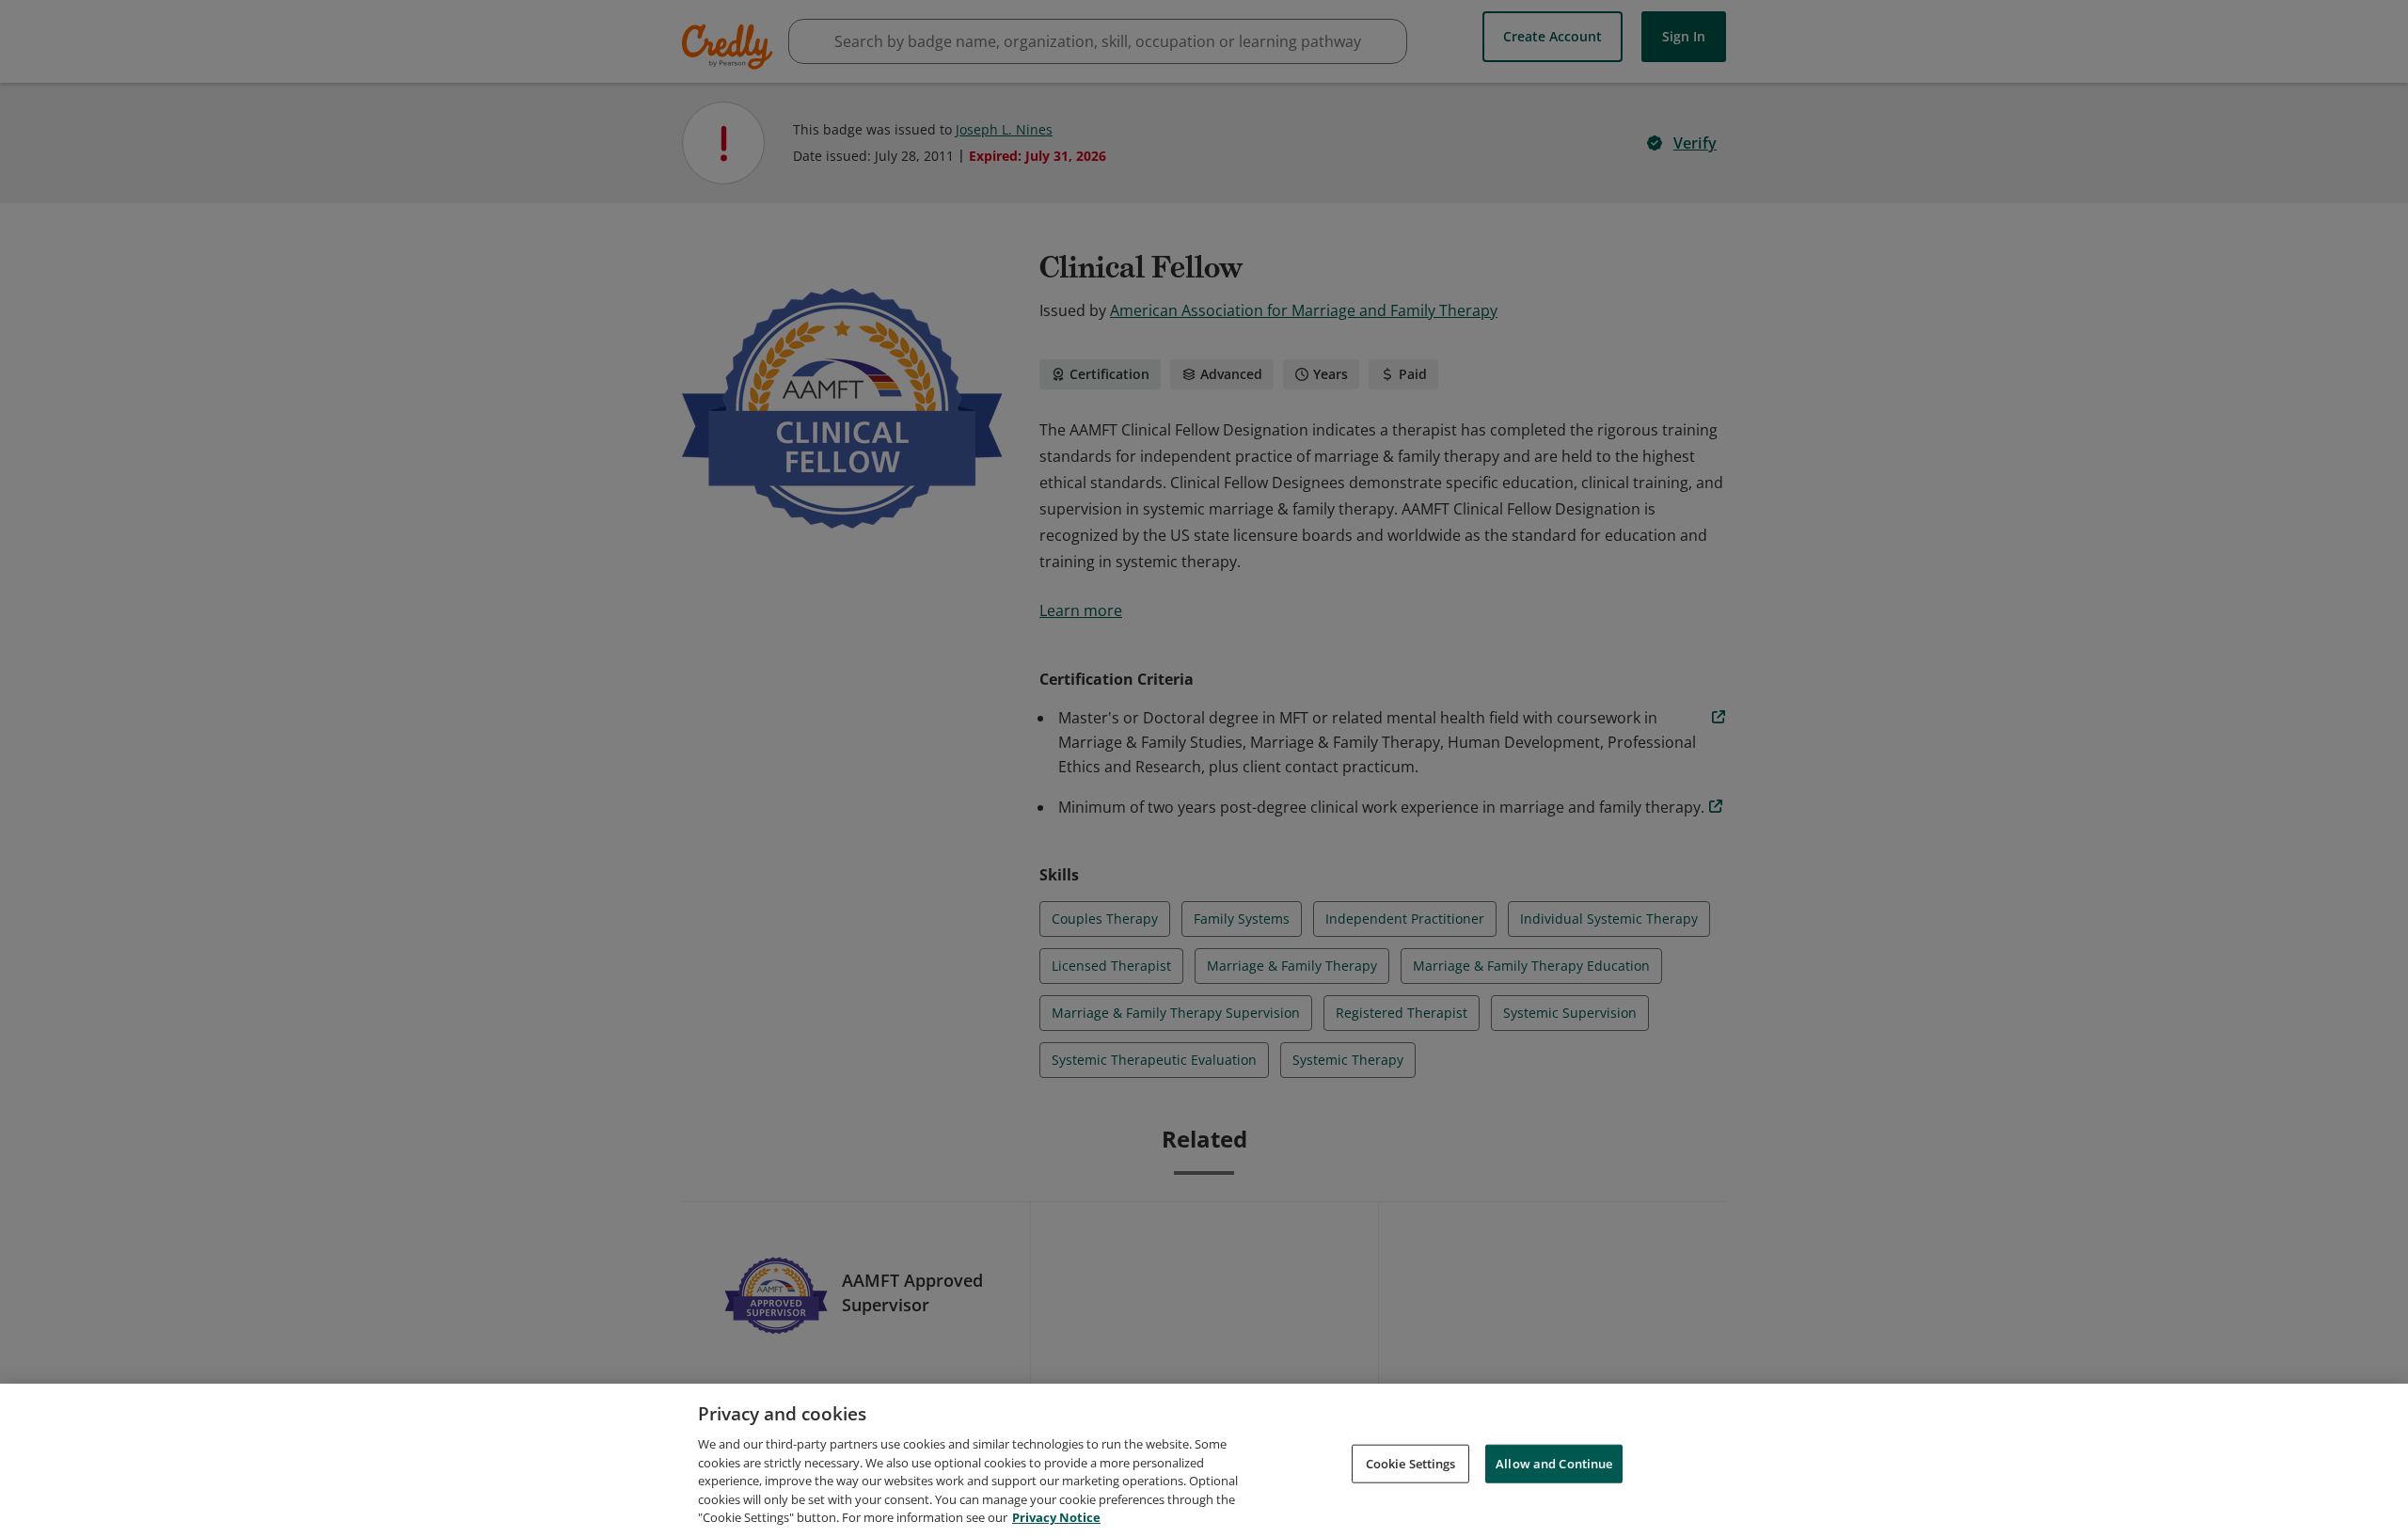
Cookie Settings (1411, 1463)
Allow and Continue (1554, 1463)
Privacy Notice (1056, 1517)
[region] (1204, 1460)
